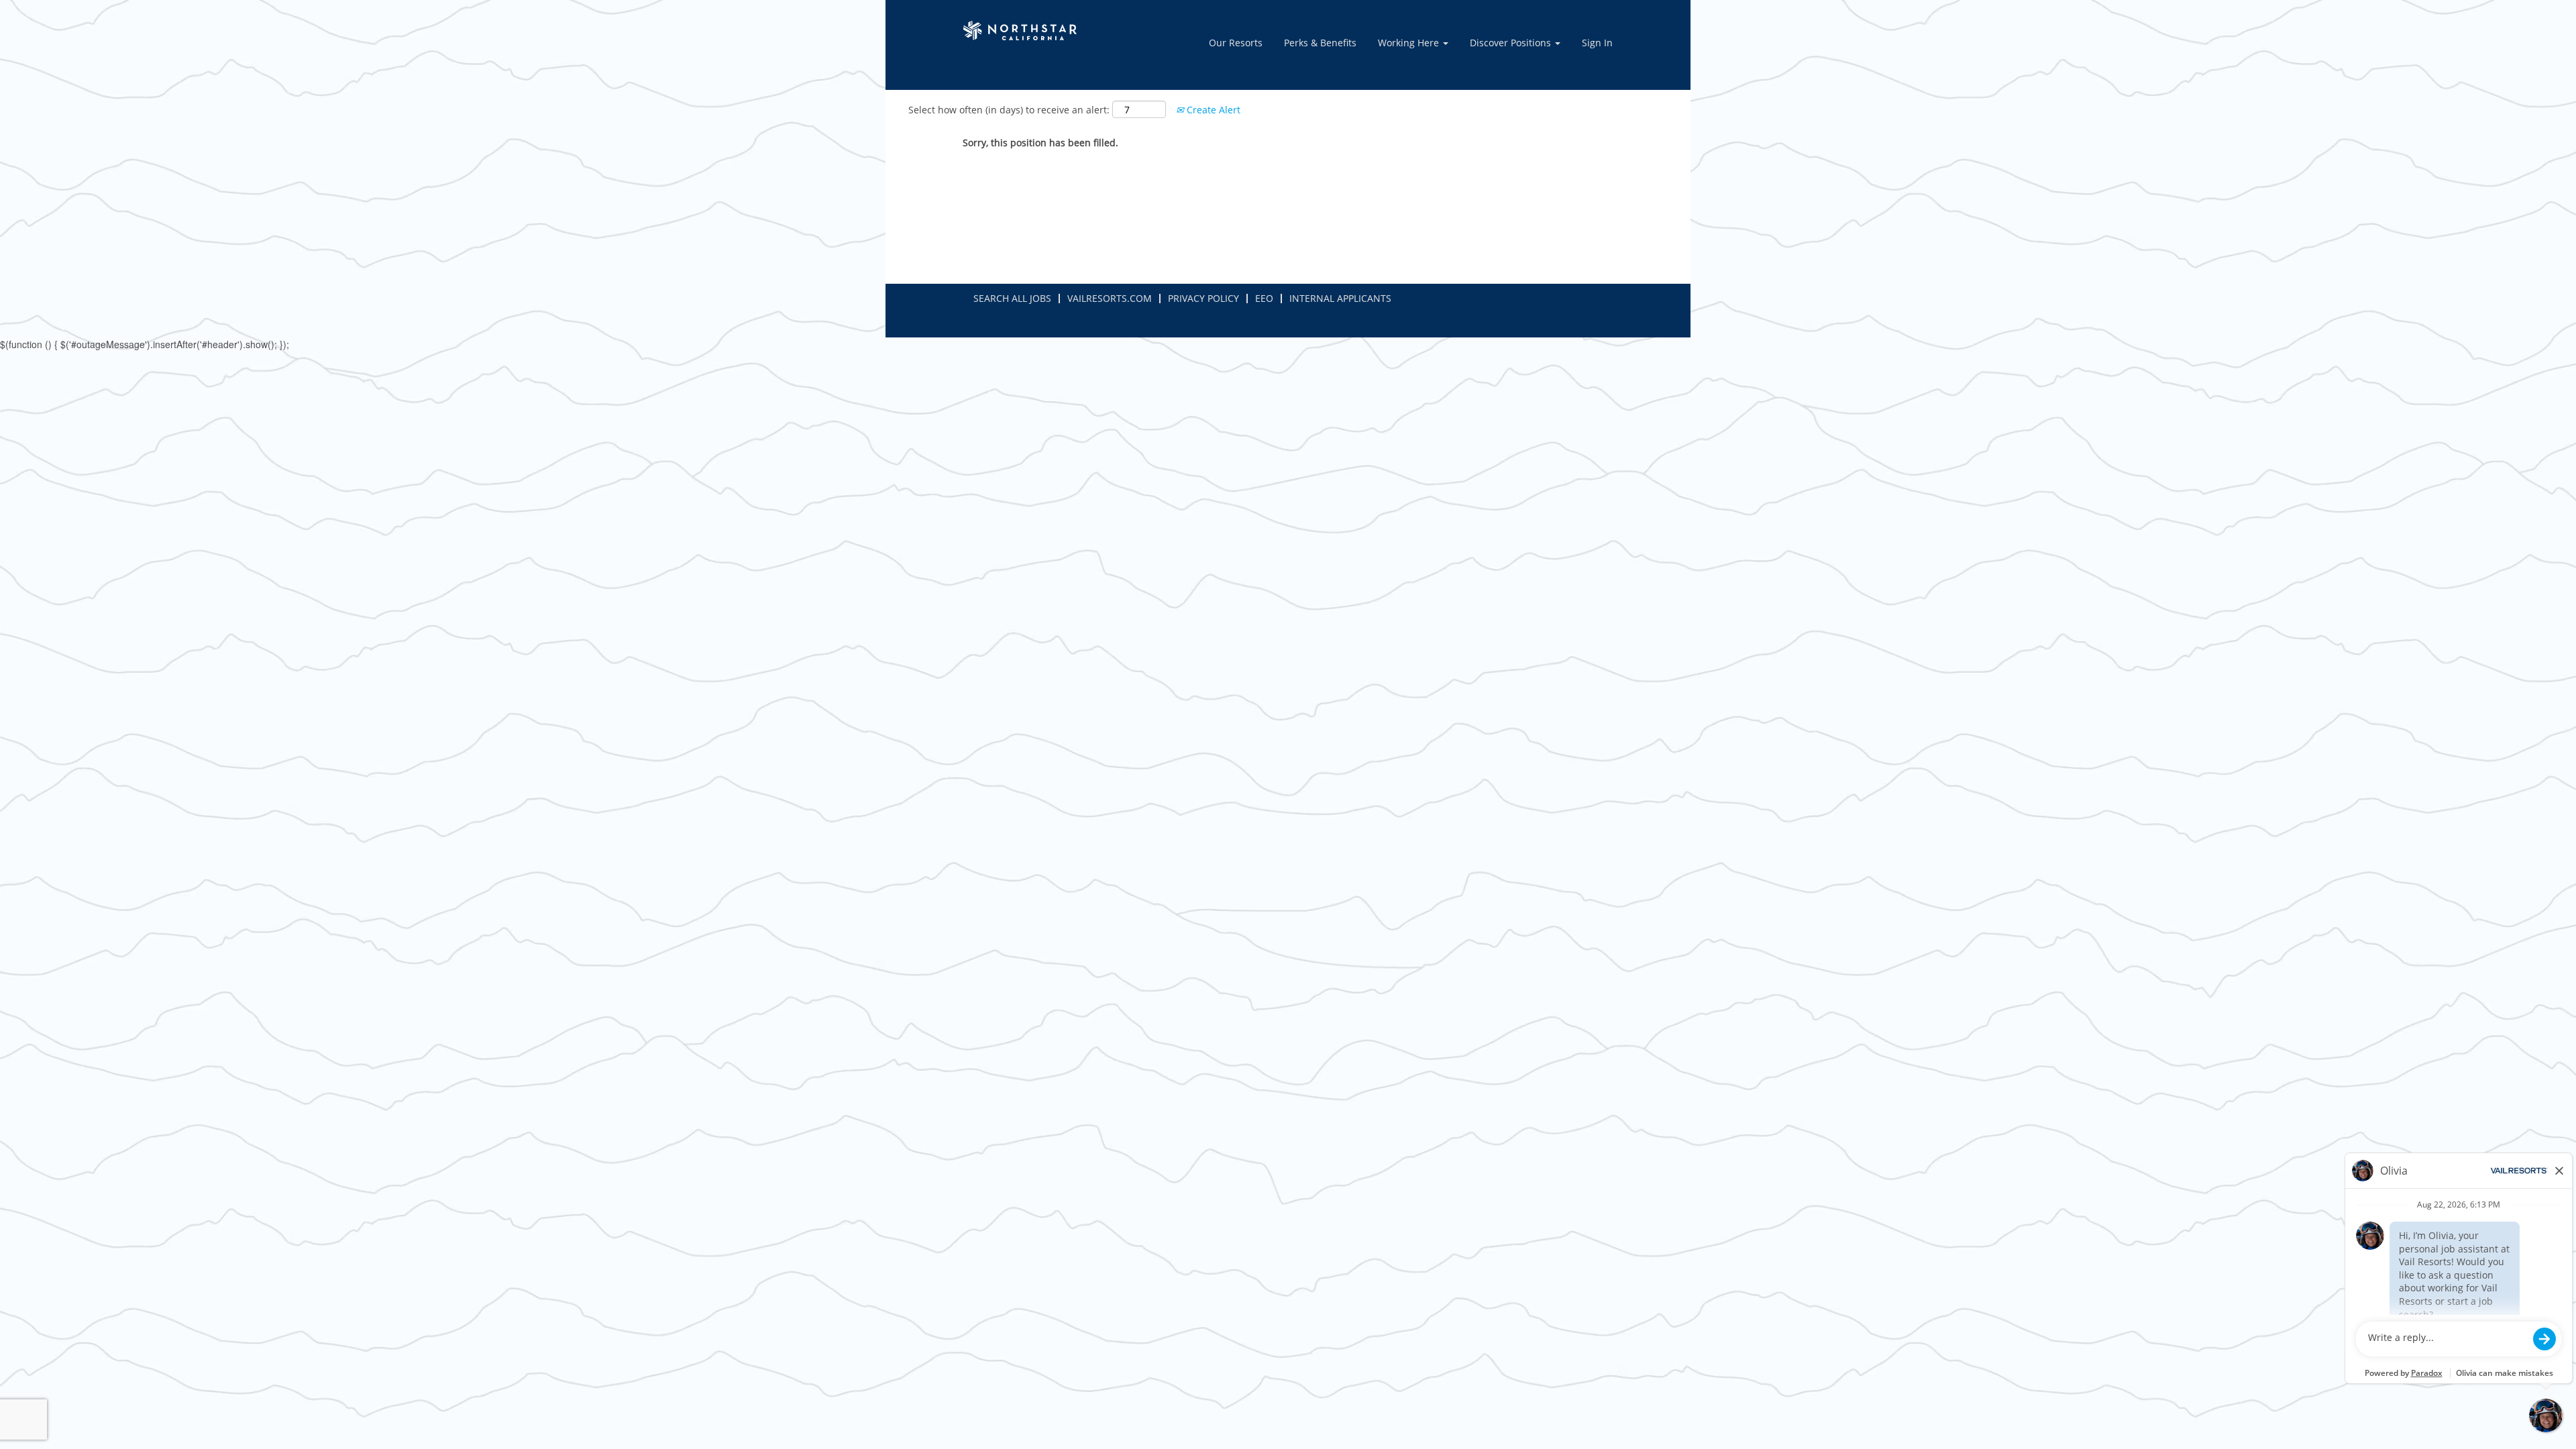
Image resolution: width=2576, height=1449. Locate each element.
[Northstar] (1022, 31)
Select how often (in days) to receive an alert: (1009, 110)
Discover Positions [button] (1512, 43)
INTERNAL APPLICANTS (1340, 298)
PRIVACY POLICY (1203, 298)
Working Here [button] (1410, 43)
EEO (1264, 298)
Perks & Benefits (1320, 43)
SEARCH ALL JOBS (1012, 298)
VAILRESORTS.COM (1110, 298)
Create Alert (1212, 110)
